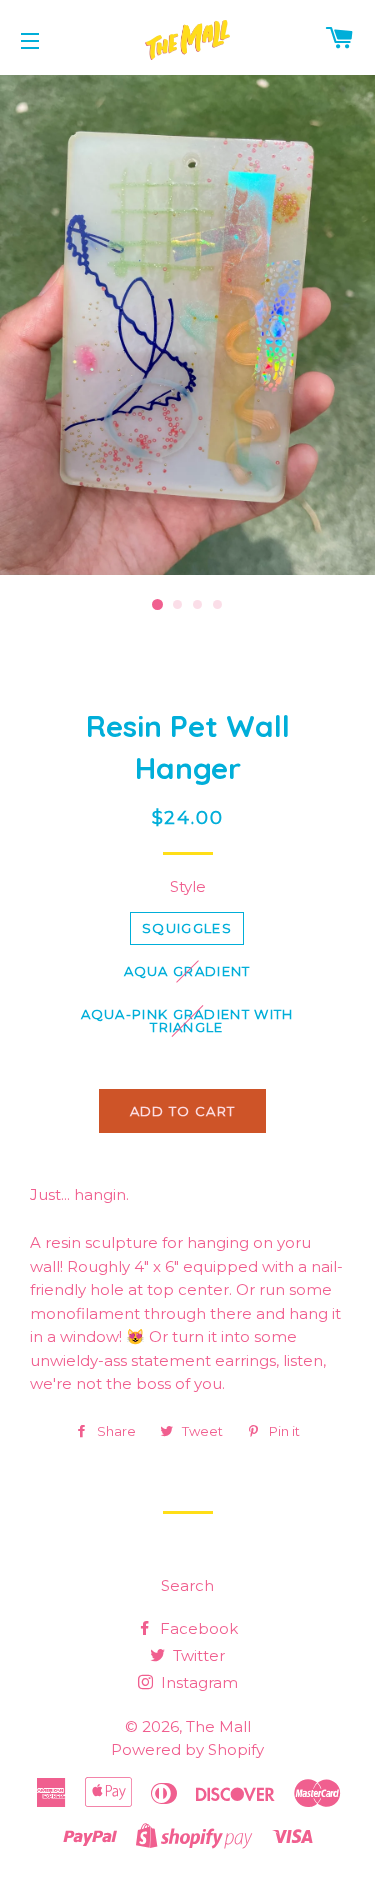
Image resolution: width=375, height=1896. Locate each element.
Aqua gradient (187, 971)
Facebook (197, 1628)
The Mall (218, 1726)
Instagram (197, 1682)
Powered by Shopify (187, 1749)
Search (187, 1585)
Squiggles (187, 928)
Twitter (197, 1655)
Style (188, 886)
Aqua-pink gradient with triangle (187, 1020)
